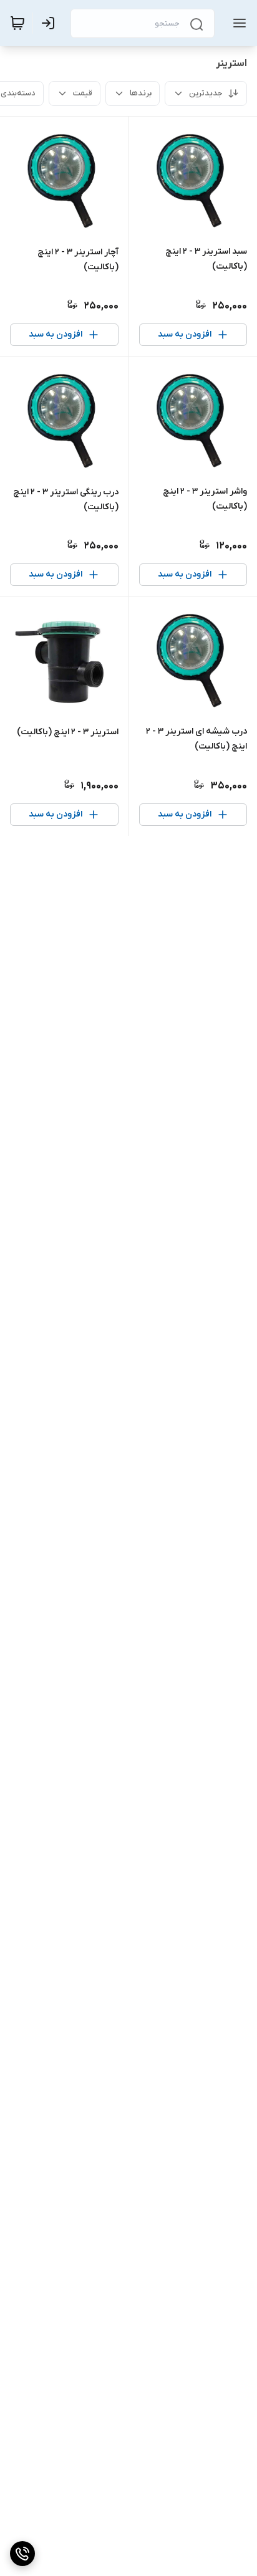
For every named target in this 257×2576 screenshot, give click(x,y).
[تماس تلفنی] (22, 2554)
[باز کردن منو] (237, 23)
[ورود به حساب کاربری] (51, 23)
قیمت (83, 93)
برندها (141, 93)
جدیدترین (206, 93)
